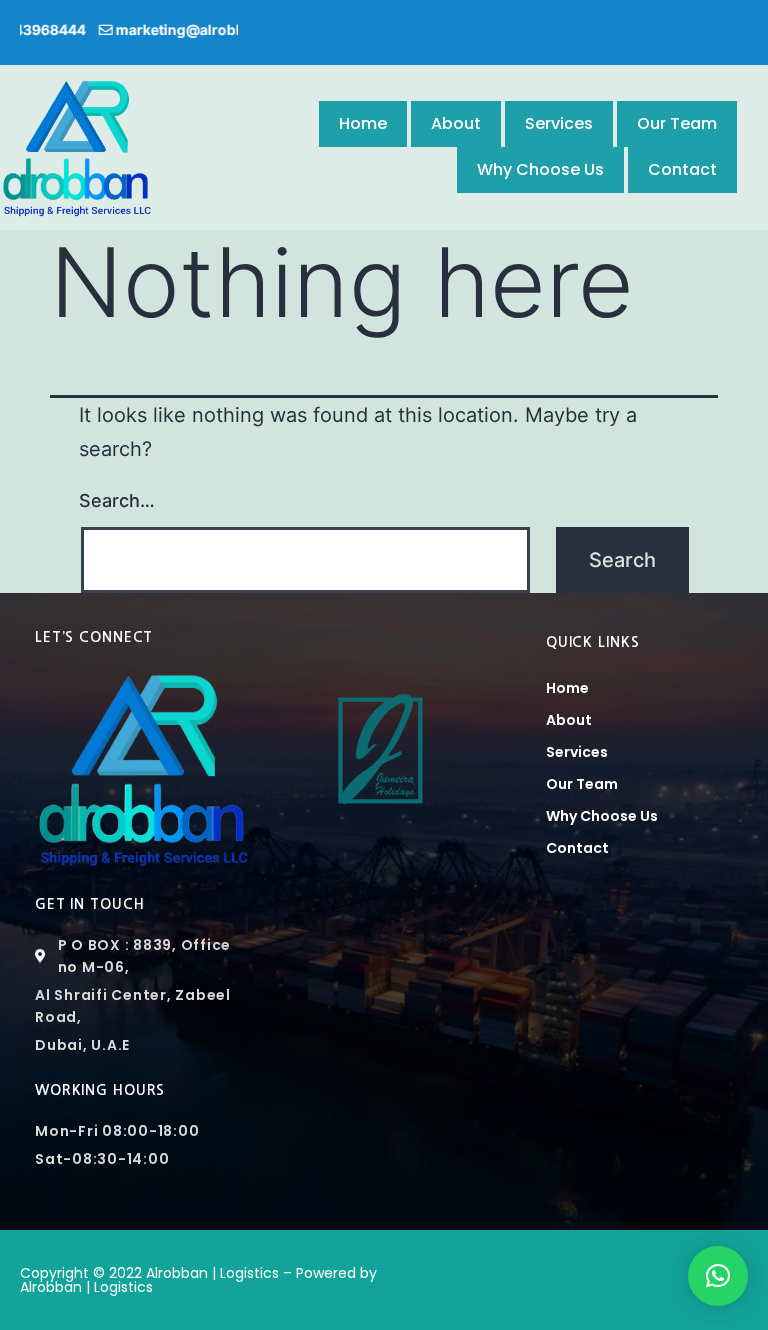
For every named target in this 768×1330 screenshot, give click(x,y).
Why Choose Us (540, 169)
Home (363, 123)
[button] (718, 1276)
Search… (117, 500)
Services (559, 123)
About (456, 123)
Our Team (677, 123)
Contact (682, 169)
